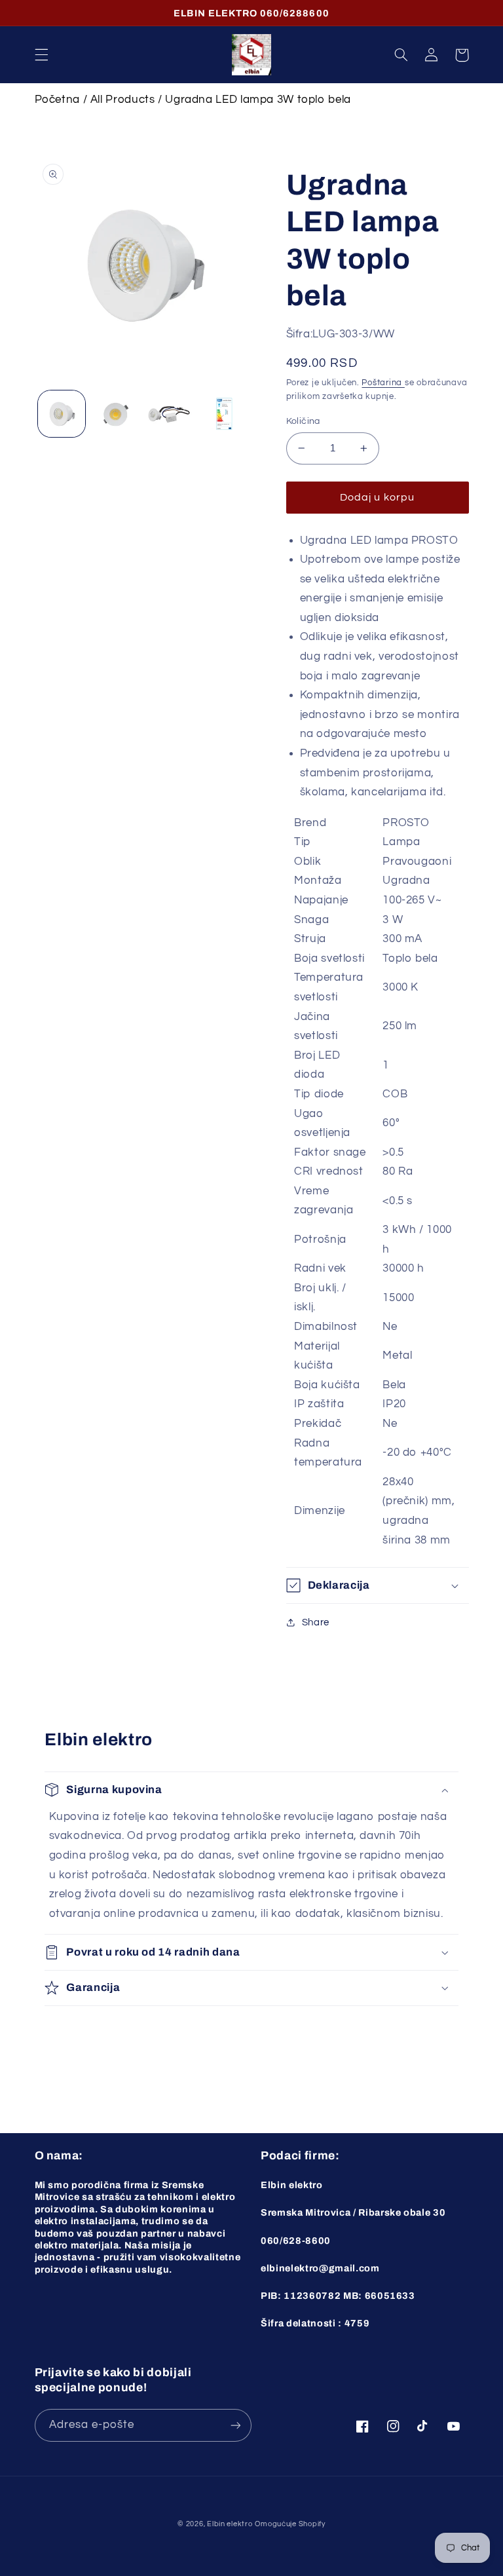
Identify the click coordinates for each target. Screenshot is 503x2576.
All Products (123, 100)
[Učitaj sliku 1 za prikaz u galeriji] (62, 414)
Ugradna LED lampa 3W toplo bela (258, 100)
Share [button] (316, 1622)
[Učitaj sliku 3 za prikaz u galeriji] (169, 414)
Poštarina (383, 383)
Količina (303, 421)
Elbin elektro (230, 2524)
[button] (41, 55)
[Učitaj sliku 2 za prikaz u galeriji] (115, 414)
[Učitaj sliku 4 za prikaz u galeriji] (223, 414)
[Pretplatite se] (236, 2425)
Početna (57, 100)
